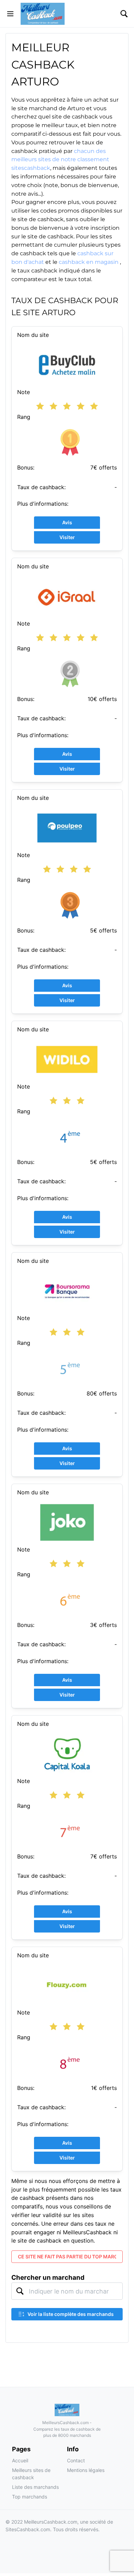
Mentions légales (86, 2470)
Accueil (20, 2460)
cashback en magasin (89, 262)
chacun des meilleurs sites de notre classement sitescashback (60, 160)
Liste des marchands (35, 2487)
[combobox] (67, 2291)
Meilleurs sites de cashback (31, 2474)
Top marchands (30, 2497)
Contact (76, 2460)
